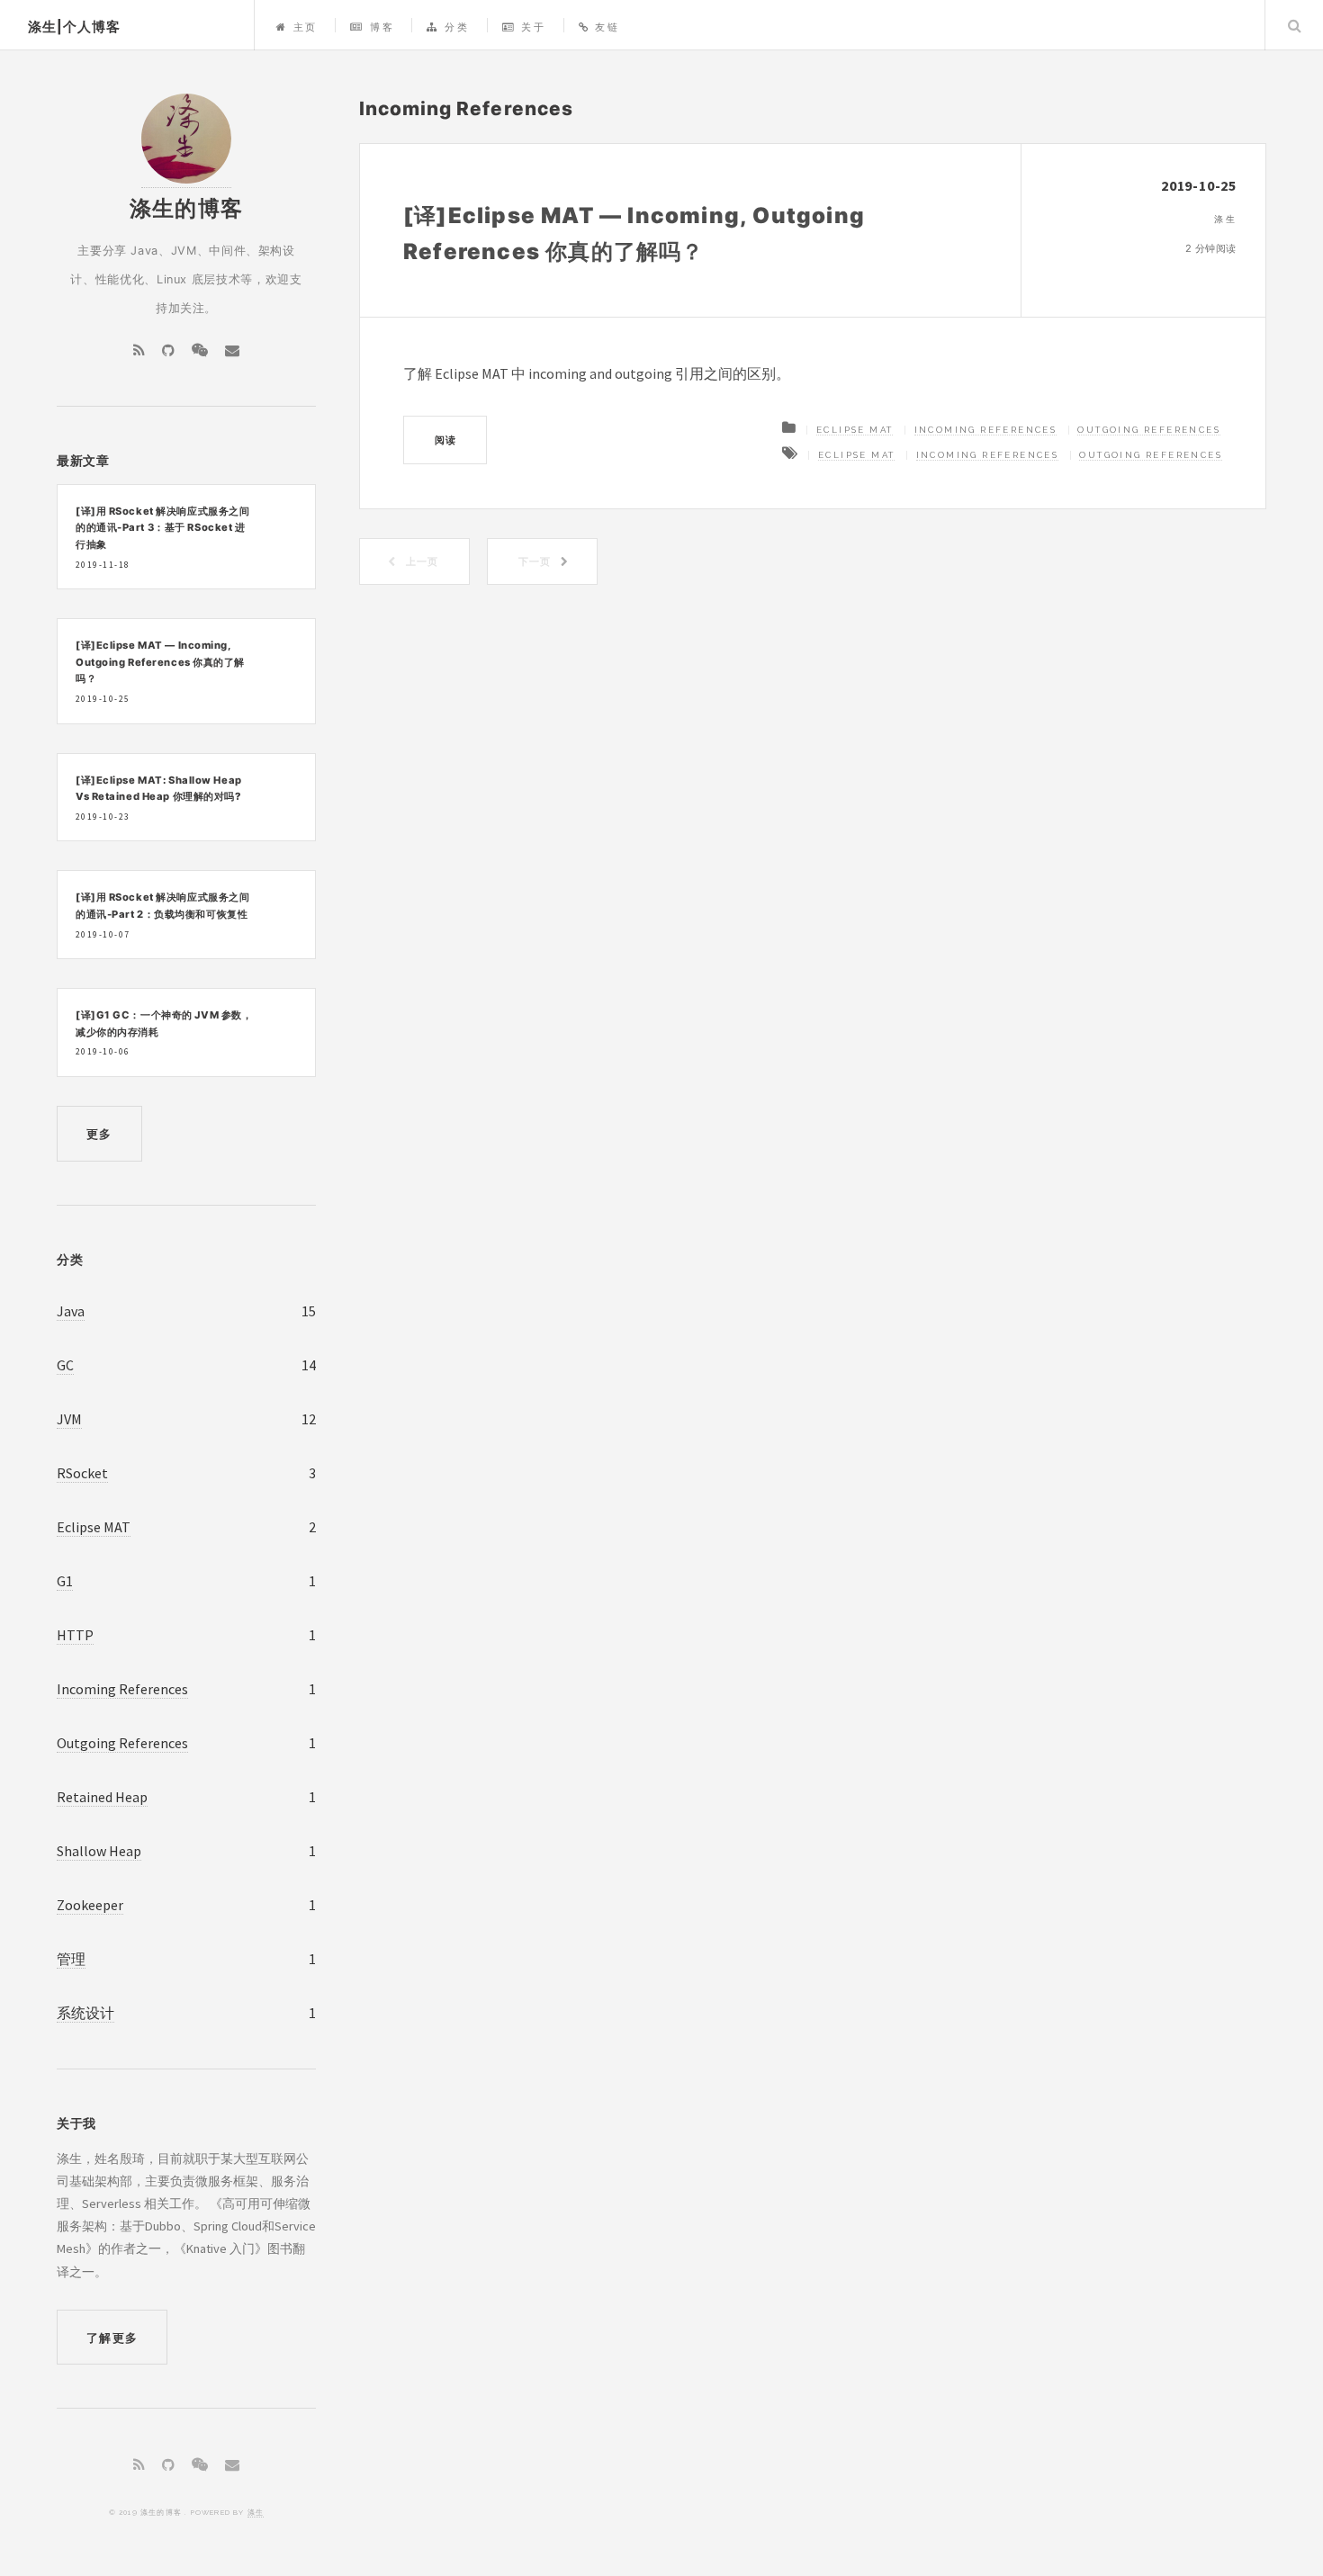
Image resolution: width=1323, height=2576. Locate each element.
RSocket (82, 1473)
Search (1294, 25)
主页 (306, 27)
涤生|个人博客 (74, 27)
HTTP (75, 1635)
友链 (607, 27)
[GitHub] (168, 350)
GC (65, 1365)
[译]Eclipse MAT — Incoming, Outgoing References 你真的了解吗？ (160, 662)
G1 (65, 1581)
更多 (99, 1134)
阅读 (445, 440)
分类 (457, 27)
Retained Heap (102, 1797)
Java (71, 1311)
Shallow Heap (99, 1851)
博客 (382, 27)
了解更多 (112, 2338)
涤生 (256, 2512)
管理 (71, 1959)
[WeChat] (200, 350)
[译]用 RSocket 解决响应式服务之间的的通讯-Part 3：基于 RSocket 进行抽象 (162, 528)
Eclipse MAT (855, 430)
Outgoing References (1149, 430)
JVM (69, 1419)
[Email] (232, 350)
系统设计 (85, 2013)
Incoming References (986, 430)
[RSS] (139, 350)
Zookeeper (90, 1905)
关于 (534, 27)
